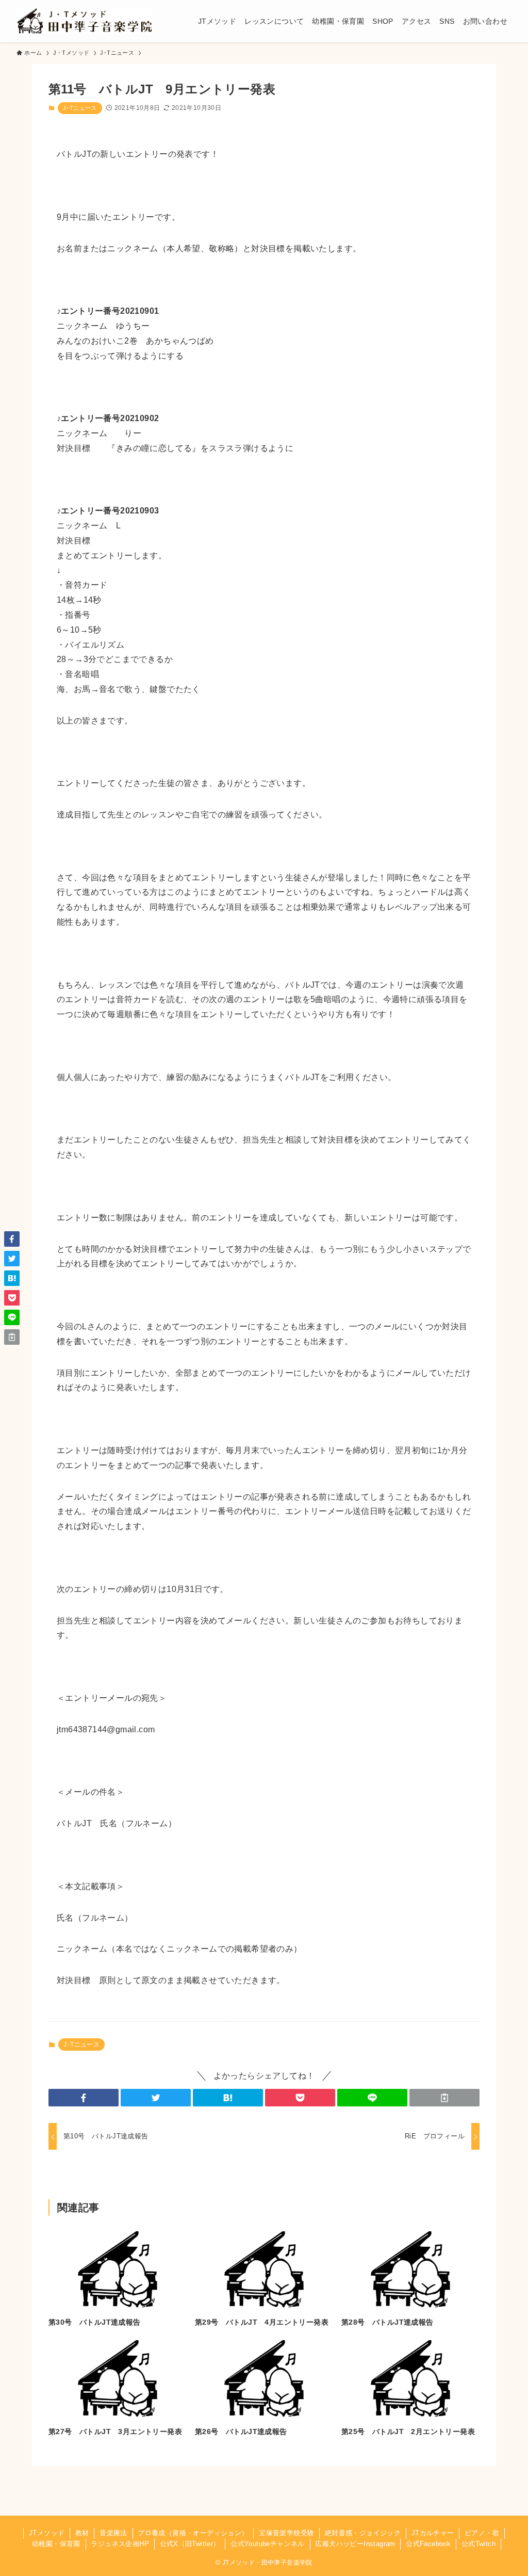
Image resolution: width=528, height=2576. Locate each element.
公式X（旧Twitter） (190, 2544)
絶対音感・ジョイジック (363, 2533)
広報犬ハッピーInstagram (355, 2544)
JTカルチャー (433, 2533)
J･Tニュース (80, 108)
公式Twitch (478, 2544)
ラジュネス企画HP (120, 2544)
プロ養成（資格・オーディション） (193, 2533)
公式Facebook (428, 2544)
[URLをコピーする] (444, 2098)
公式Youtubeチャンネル (268, 2544)
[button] (84, 2098)
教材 (82, 2533)
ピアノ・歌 (482, 2533)
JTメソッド (47, 2533)
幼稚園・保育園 (56, 2544)
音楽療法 (113, 2533)
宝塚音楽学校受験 (286, 2533)
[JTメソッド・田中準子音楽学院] (84, 21)
